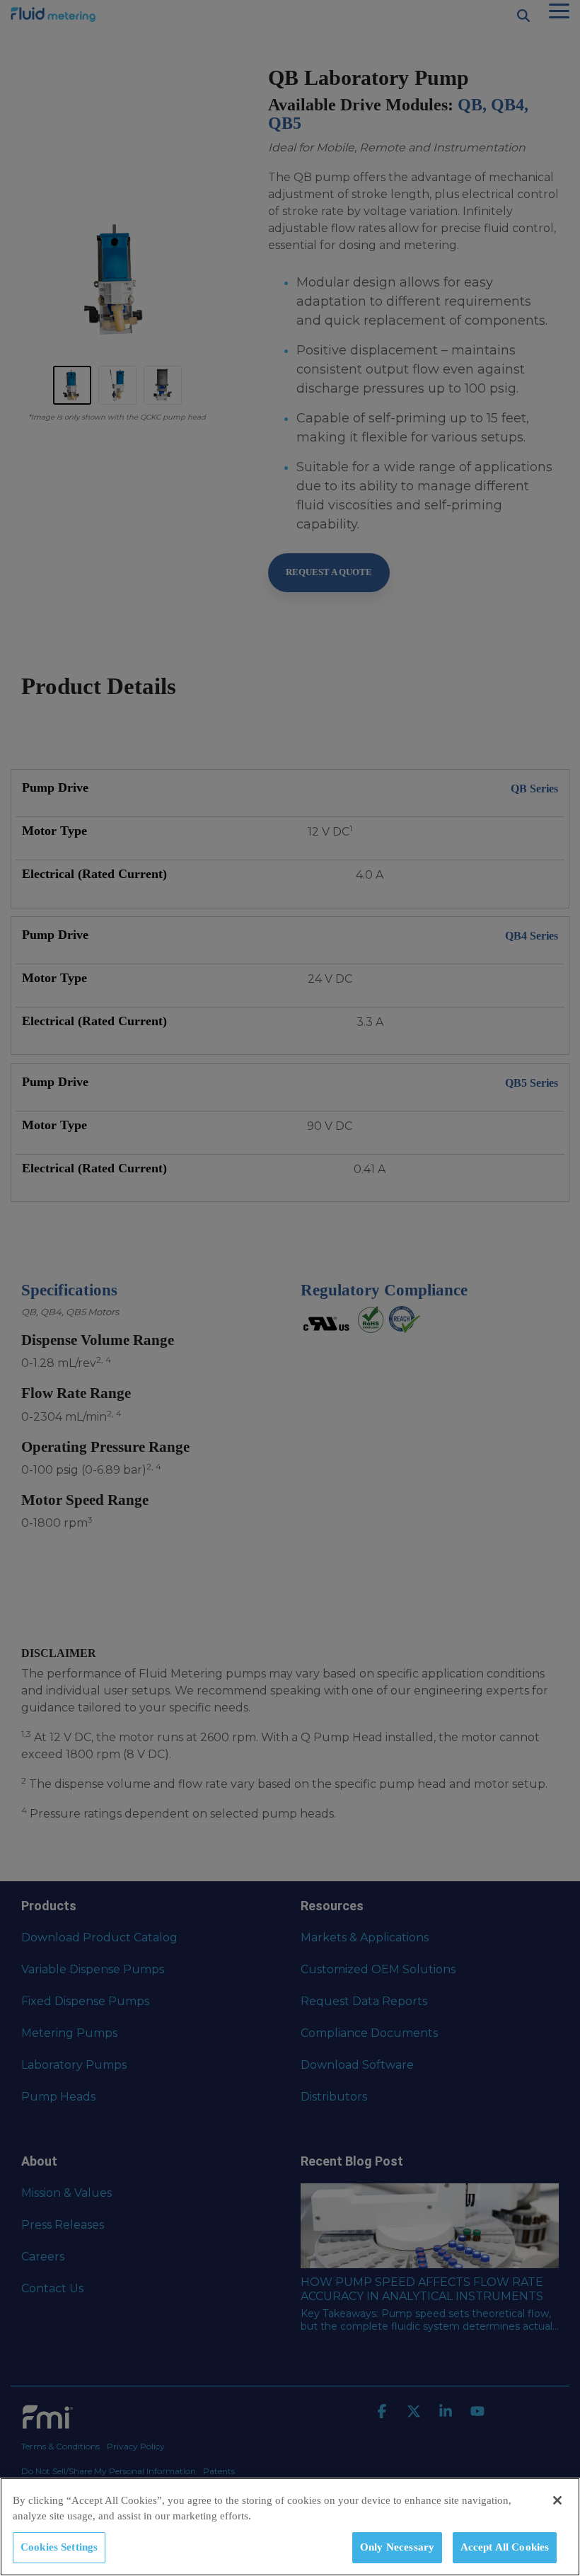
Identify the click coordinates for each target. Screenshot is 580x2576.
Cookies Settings (59, 2547)
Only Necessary (397, 2547)
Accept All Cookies (505, 2547)
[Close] (557, 2500)
